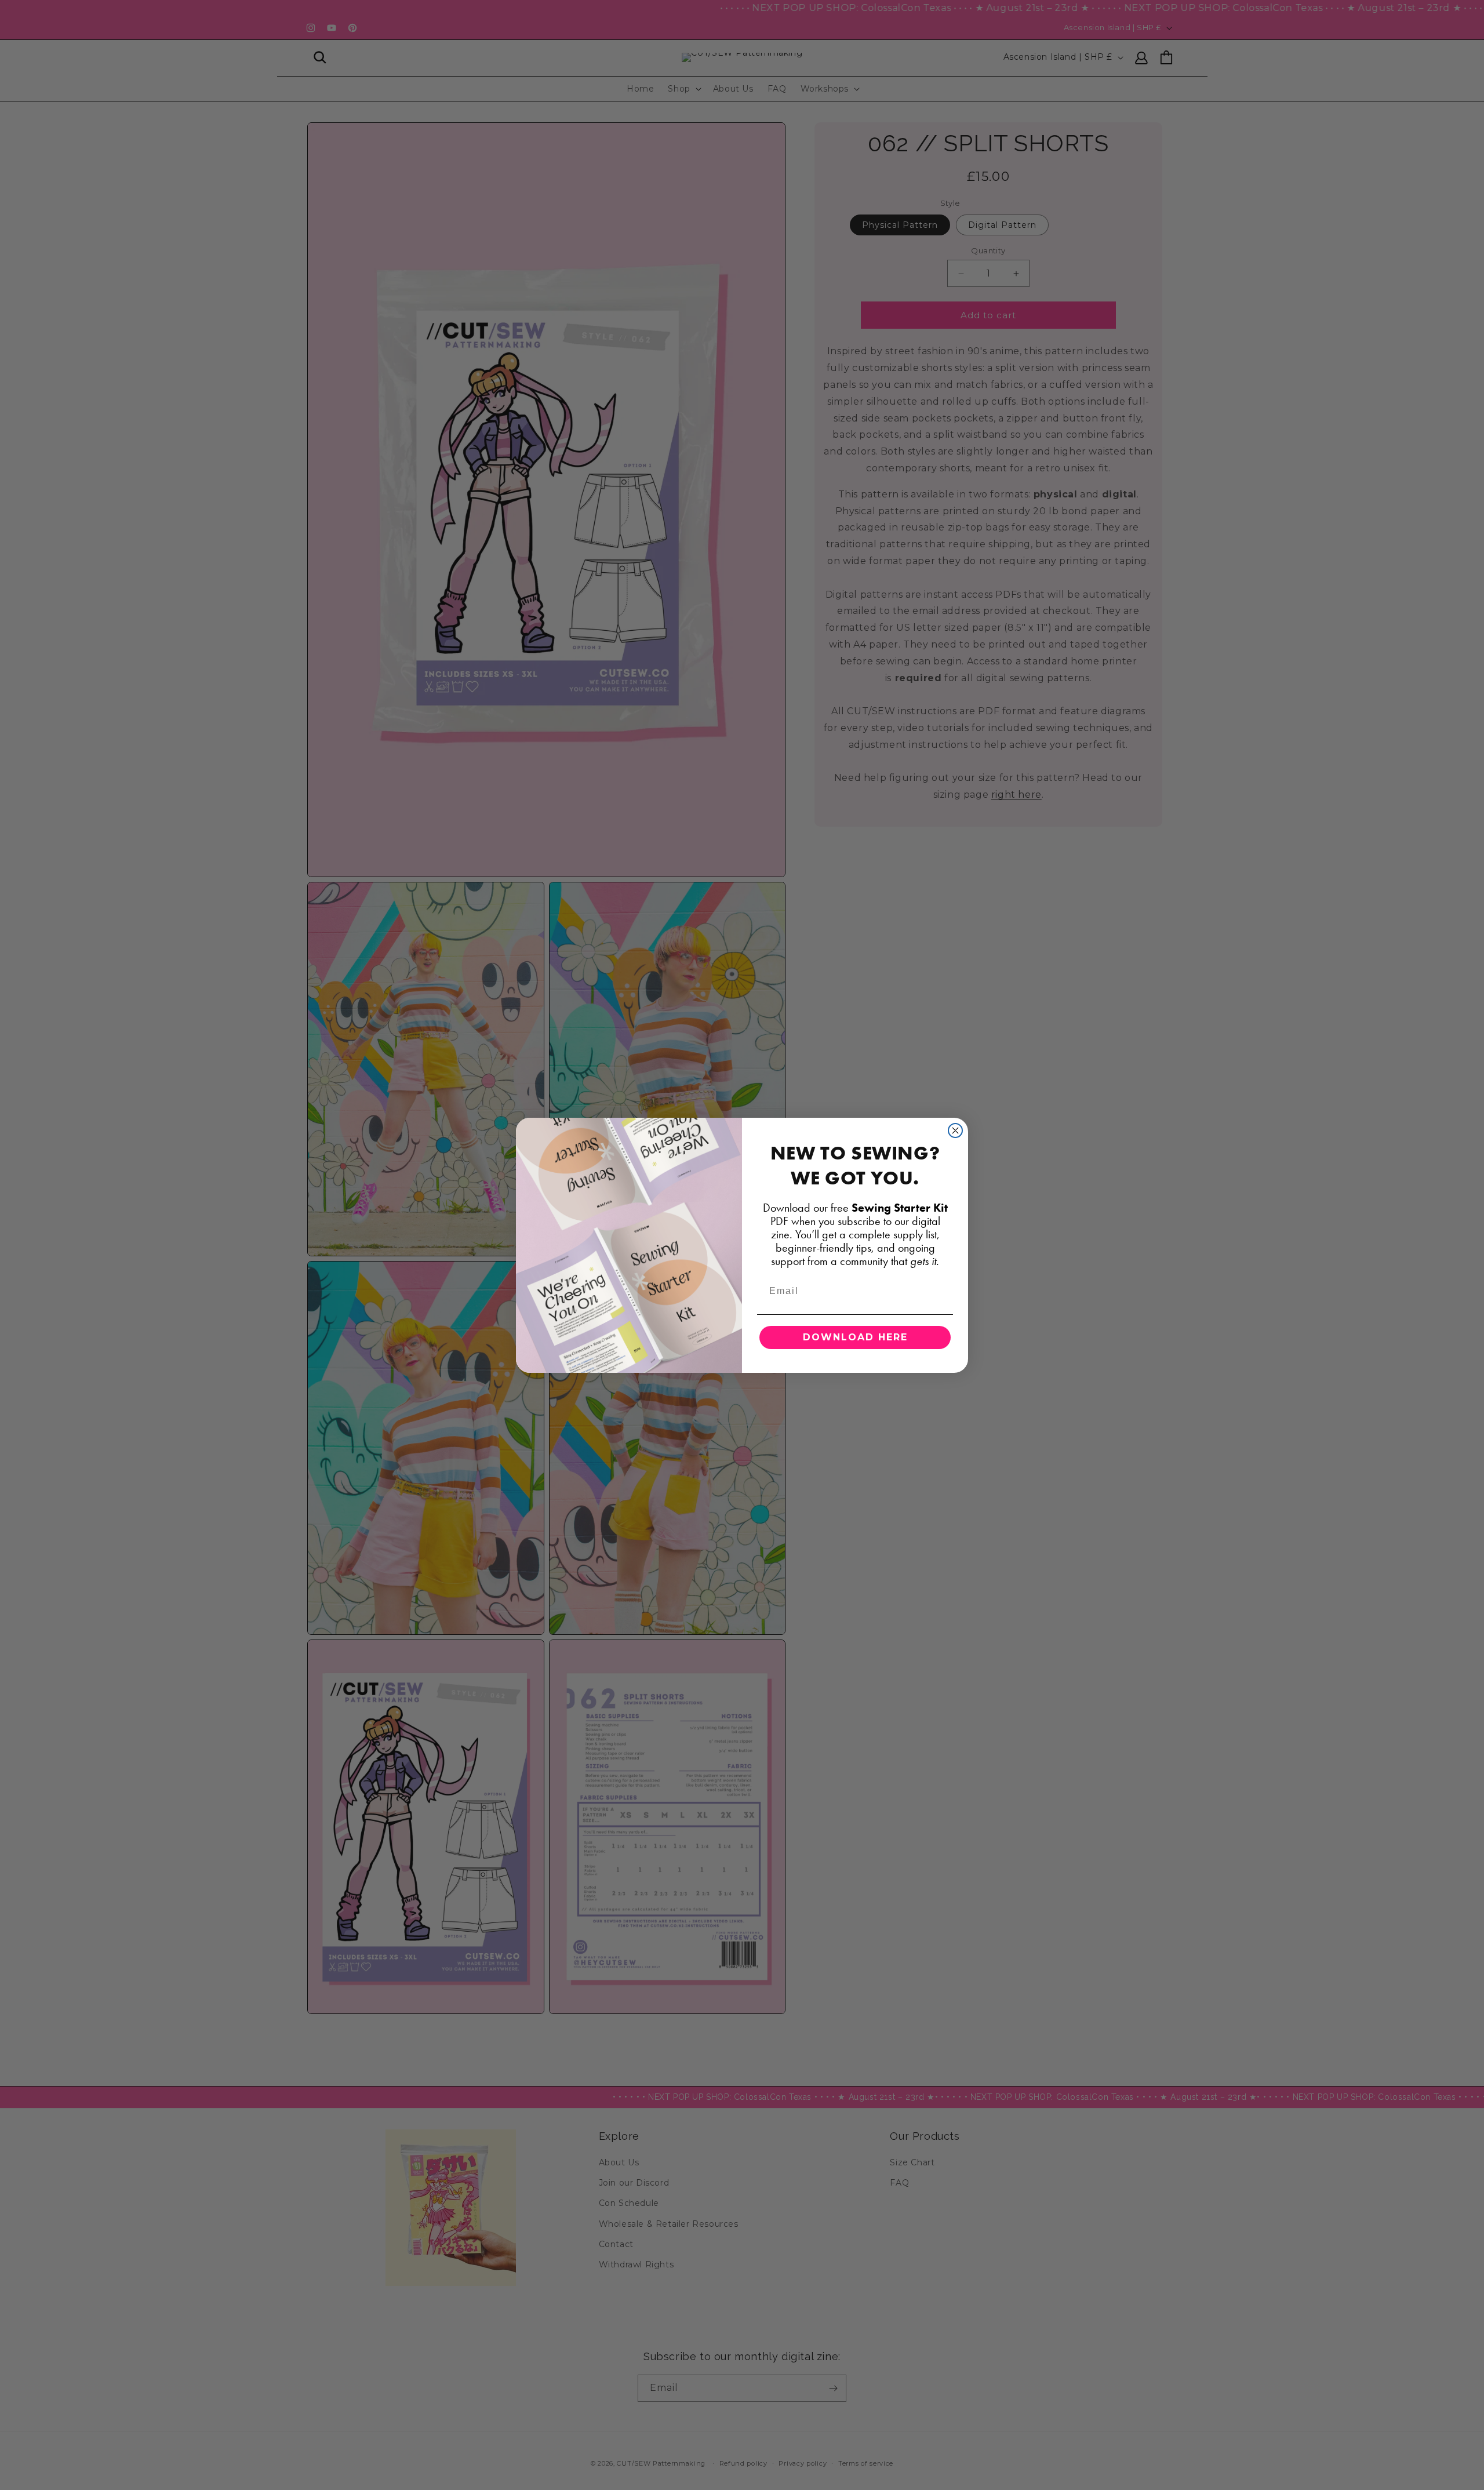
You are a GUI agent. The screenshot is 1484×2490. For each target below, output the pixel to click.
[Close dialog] (955, 1131)
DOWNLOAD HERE (855, 1337)
